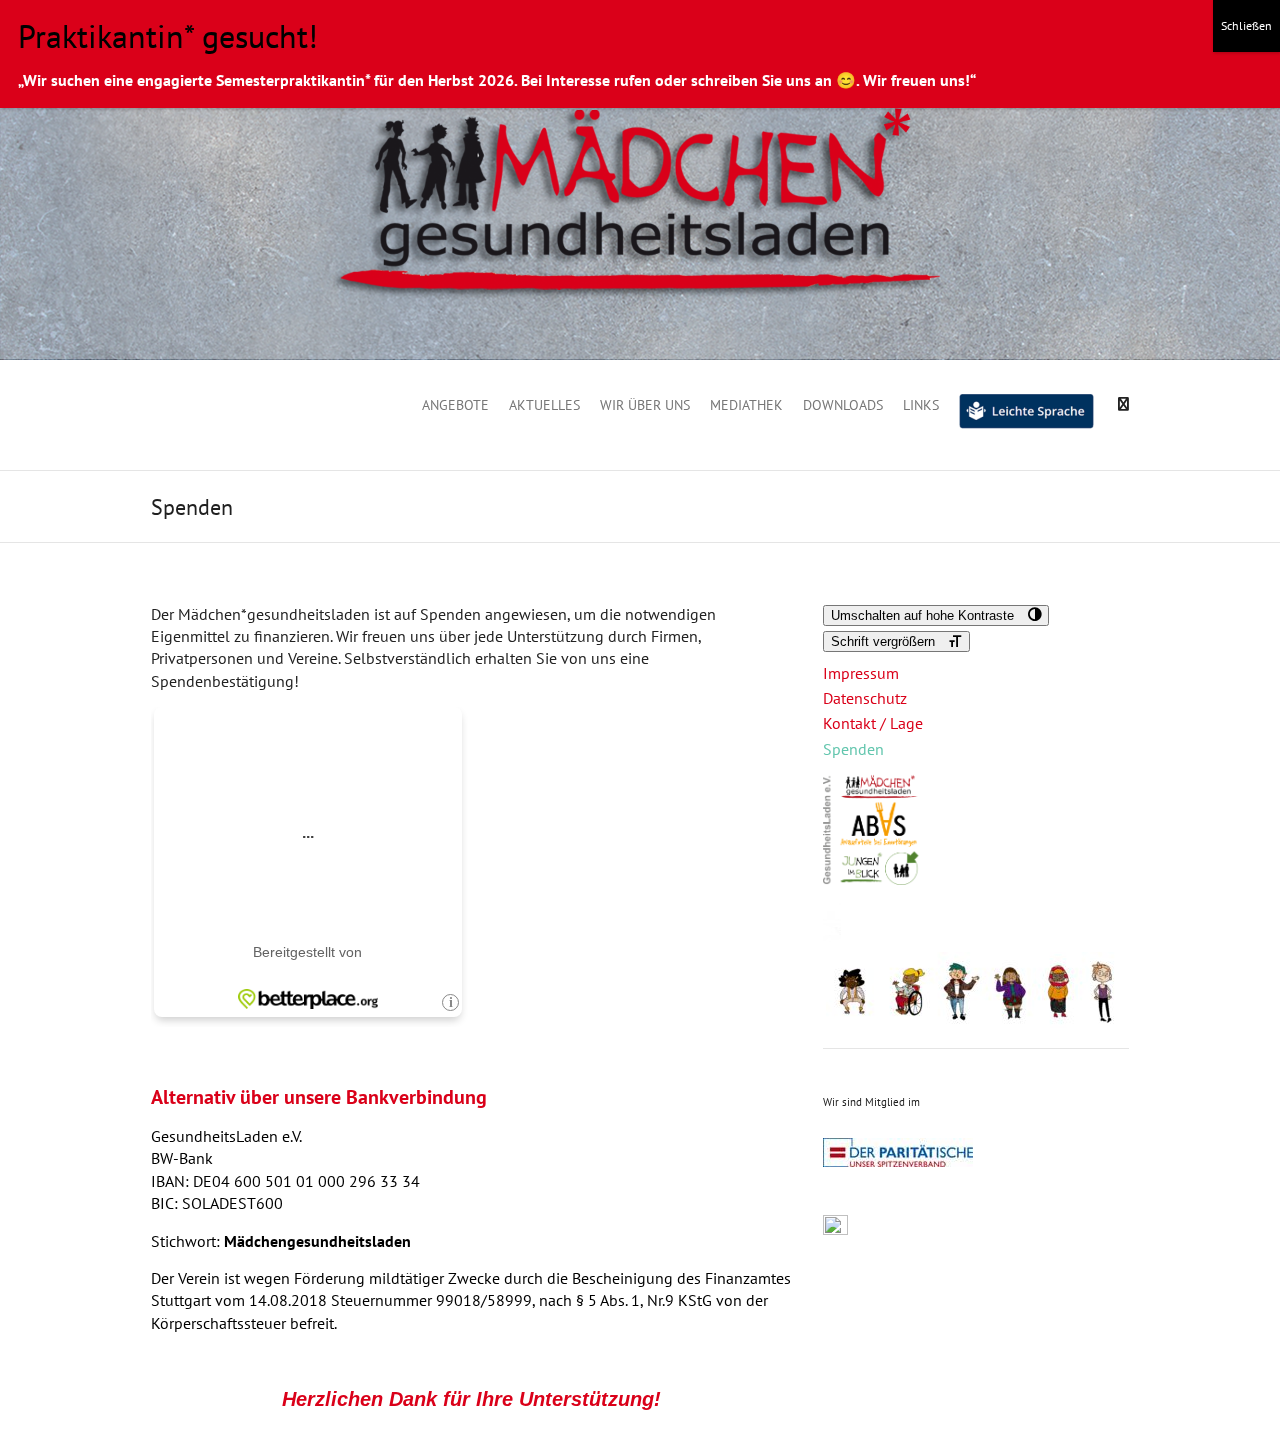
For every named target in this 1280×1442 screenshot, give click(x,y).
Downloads (843, 405)
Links (921, 405)
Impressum (861, 673)
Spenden (853, 749)
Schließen (1246, 25)
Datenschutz (865, 698)
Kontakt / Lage (873, 723)
